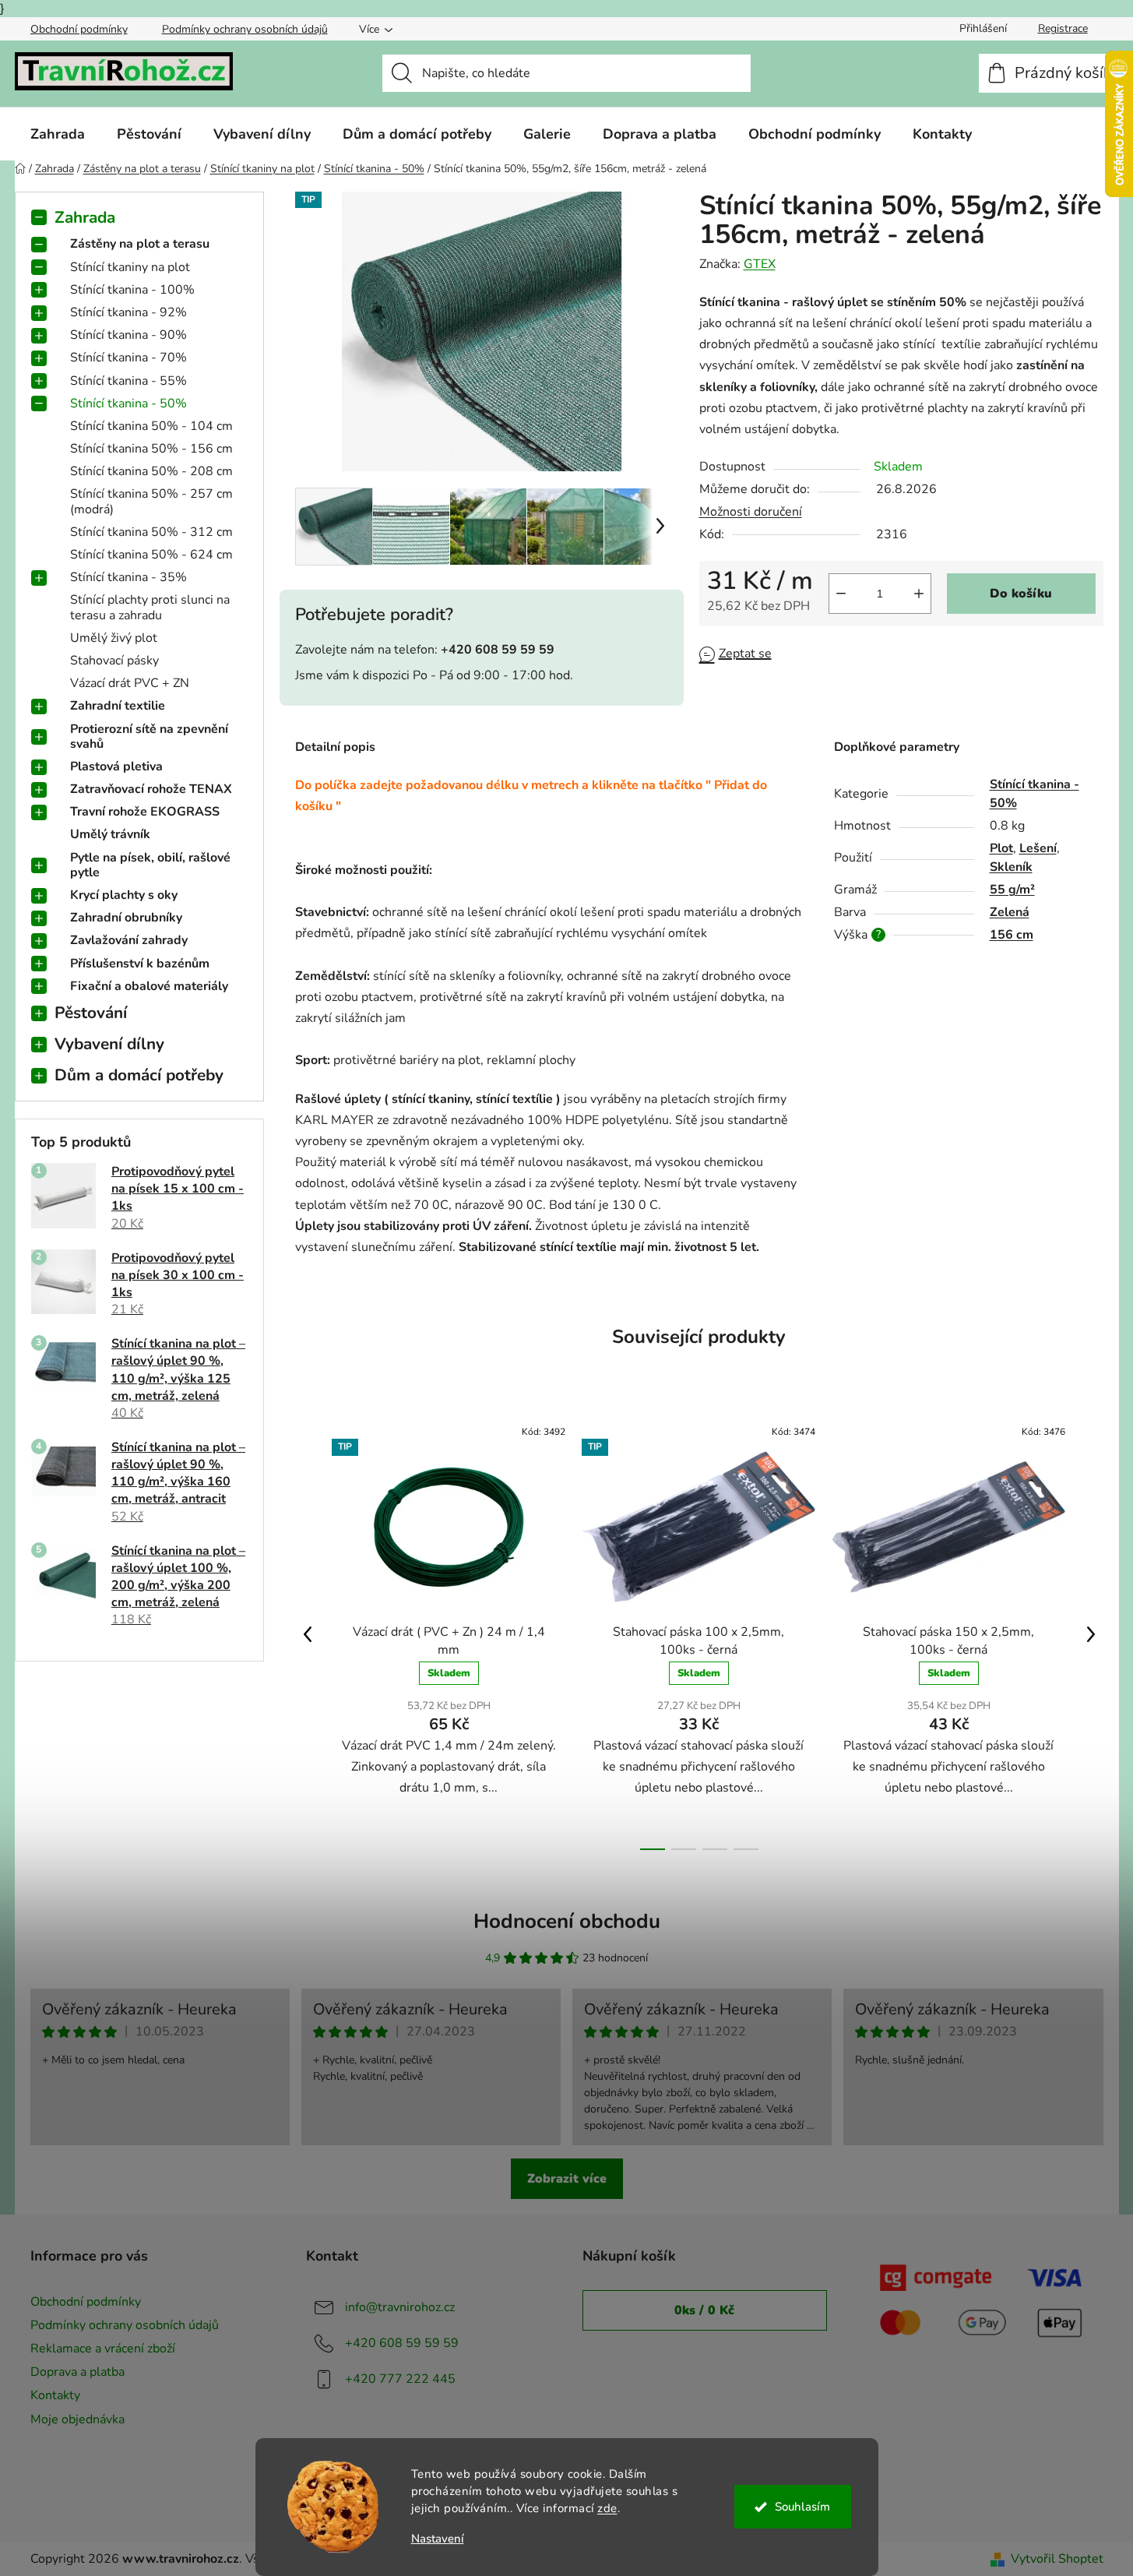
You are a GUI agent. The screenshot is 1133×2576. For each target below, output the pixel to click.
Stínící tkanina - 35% (128, 577)
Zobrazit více (567, 2179)
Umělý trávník (110, 834)
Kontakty (55, 2395)
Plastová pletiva (116, 766)
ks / (704, 2310)
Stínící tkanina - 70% (128, 358)
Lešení (1038, 848)
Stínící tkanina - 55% (128, 381)
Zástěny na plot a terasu (140, 244)
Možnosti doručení (751, 512)
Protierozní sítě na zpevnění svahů (149, 737)
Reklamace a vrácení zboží (103, 2349)
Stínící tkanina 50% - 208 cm (151, 471)
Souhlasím (802, 2507)
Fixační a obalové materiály (149, 986)
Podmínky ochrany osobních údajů (245, 29)
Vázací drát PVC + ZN (130, 683)
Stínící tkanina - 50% (128, 403)
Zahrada (85, 217)
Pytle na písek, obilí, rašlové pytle (150, 865)
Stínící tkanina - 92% (128, 312)
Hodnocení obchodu (567, 1921)
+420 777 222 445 (400, 2379)
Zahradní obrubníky (126, 918)
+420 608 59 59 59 (402, 2343)
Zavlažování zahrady (129, 940)
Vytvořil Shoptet (1057, 2559)
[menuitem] (58, 134)
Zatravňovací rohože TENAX (151, 789)
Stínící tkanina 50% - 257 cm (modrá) (151, 501)
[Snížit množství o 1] (841, 594)
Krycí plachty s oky (124, 895)
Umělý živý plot (114, 638)
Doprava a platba (77, 2372)
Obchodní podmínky (79, 29)
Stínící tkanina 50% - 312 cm (151, 532)
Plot (1001, 848)
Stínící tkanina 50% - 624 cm (151, 555)
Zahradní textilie (118, 706)
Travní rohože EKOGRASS (145, 812)
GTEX (760, 264)
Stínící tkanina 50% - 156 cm (151, 449)
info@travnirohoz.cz (400, 2307)
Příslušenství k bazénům (140, 964)
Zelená (1010, 912)
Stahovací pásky (114, 661)
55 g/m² (1012, 890)
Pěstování (91, 1013)
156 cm (1012, 935)
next (1091, 1634)
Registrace (1063, 28)
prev (308, 1634)
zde (607, 2508)
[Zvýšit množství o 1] (919, 594)
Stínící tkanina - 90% (128, 335)
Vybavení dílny (109, 1044)
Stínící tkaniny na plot (130, 267)
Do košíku (1021, 594)
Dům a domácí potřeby (139, 1075)
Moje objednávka (77, 2419)
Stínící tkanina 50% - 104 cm (151, 426)
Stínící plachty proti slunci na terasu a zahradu (150, 607)
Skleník (1011, 867)
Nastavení (438, 2539)
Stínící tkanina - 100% (132, 290)
